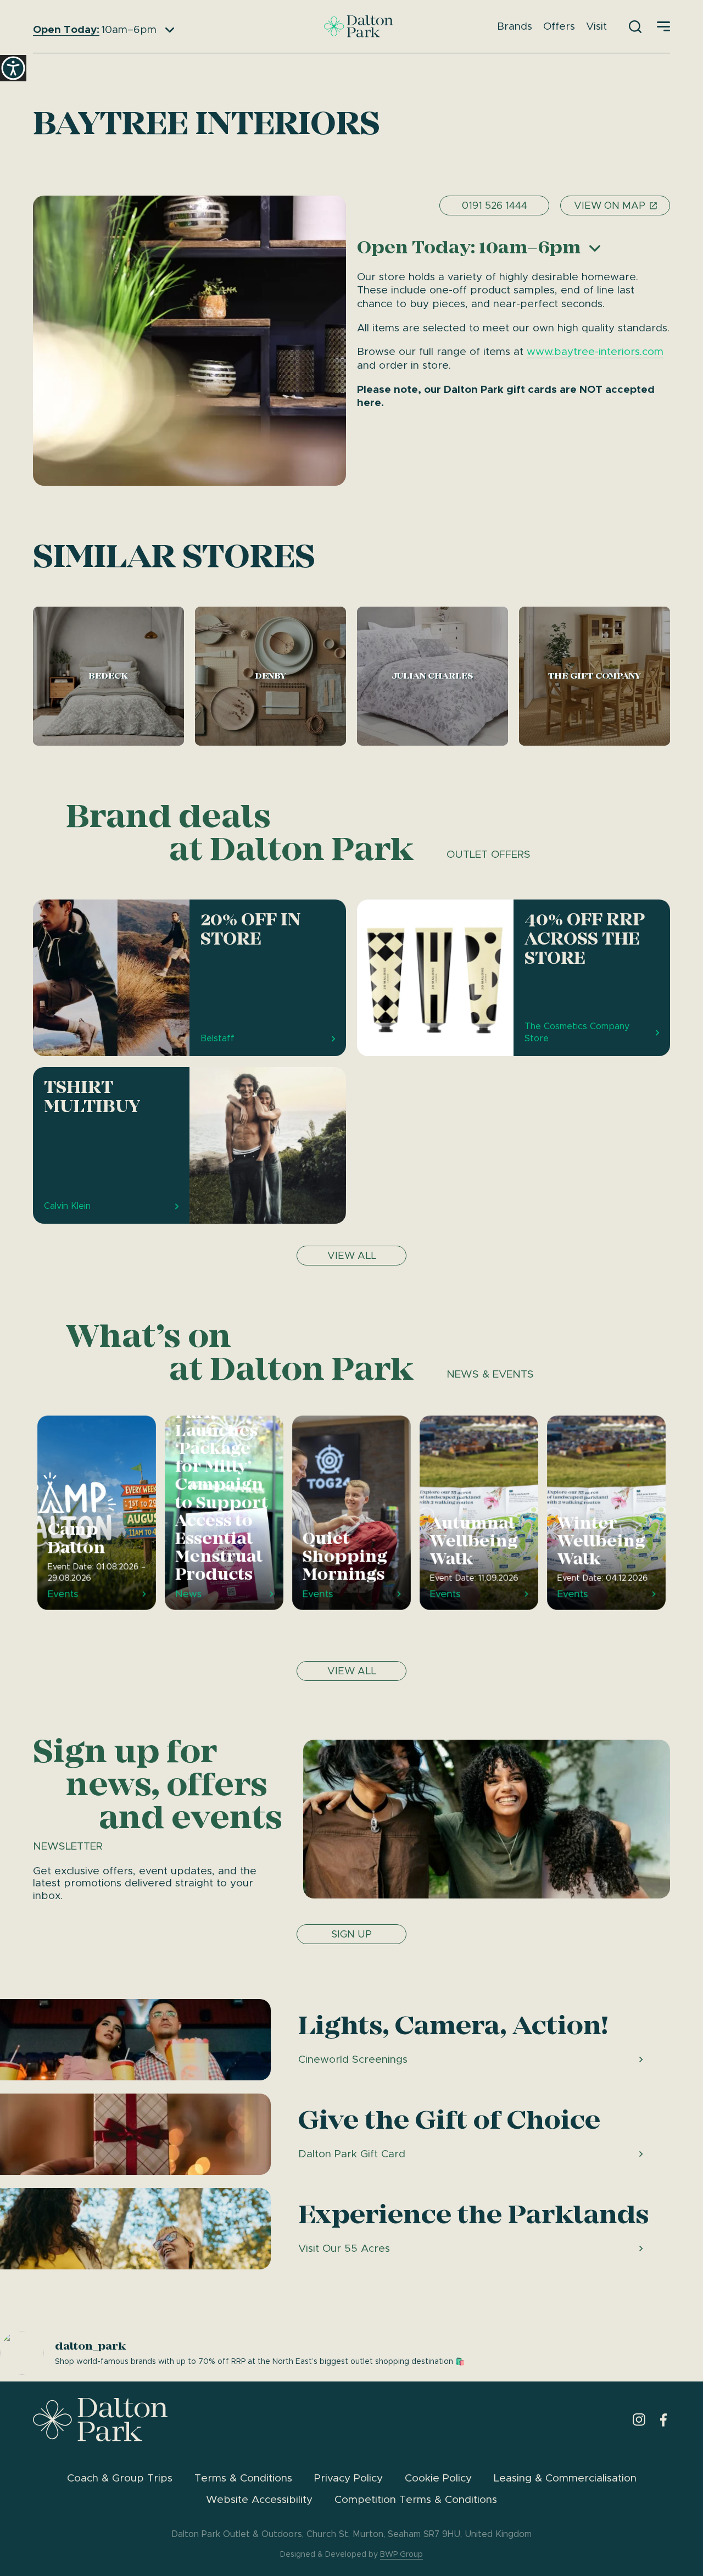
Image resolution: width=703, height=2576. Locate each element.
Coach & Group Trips (120, 2478)
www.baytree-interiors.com (595, 351)
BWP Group (401, 2554)
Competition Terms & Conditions (416, 2499)
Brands (515, 26)
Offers (559, 26)
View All (352, 1671)
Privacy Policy (348, 2478)
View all (352, 1256)
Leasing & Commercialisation (565, 2478)
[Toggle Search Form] (635, 27)
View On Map (610, 206)
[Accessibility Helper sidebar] (13, 68)
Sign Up (351, 1934)
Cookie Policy (438, 2478)
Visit (596, 26)
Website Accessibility (259, 2499)
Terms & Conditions (243, 2478)
